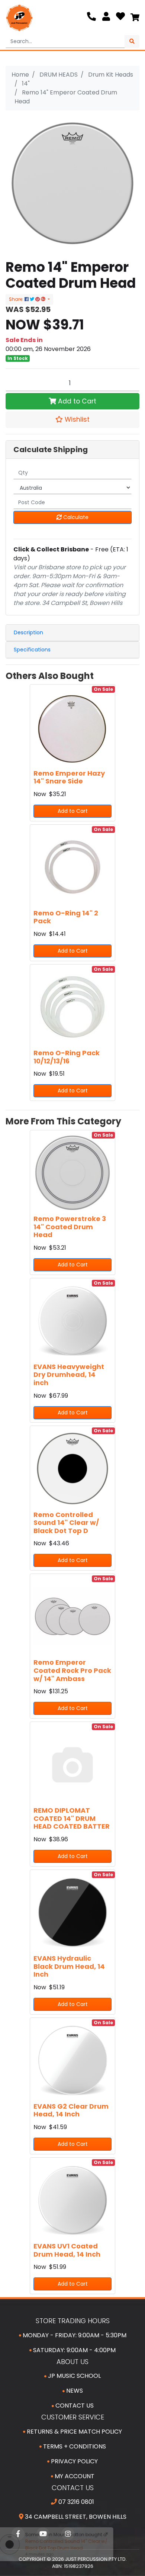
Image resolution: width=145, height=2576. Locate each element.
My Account (74, 2476)
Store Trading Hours (73, 2321)
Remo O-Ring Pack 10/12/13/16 (67, 1057)
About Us (72, 2362)
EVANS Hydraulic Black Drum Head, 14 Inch (69, 1966)
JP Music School (74, 2376)
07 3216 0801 (75, 2502)
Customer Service (73, 2417)
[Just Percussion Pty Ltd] (19, 18)
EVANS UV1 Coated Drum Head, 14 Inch (67, 2250)
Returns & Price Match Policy (74, 2432)
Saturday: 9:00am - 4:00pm (74, 2350)
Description (28, 632)
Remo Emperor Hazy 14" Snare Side (69, 777)
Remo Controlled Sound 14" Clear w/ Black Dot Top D (66, 1523)
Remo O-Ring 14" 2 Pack (66, 917)
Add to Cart (76, 401)
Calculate (75, 517)
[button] (72, 419)
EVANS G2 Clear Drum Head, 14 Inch (71, 2110)
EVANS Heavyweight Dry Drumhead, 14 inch (69, 1375)
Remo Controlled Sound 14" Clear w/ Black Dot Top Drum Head (65, 2545)
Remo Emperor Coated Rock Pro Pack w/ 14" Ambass (72, 1670)
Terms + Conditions (74, 2446)
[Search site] (132, 41)
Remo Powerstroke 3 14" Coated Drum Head (70, 1227)
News (74, 2391)
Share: (17, 299)
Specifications (32, 650)
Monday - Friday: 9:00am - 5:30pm (74, 2335)
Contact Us (74, 2406)
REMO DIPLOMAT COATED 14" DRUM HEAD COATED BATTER (72, 1818)
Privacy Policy (74, 2461)
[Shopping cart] (135, 18)
